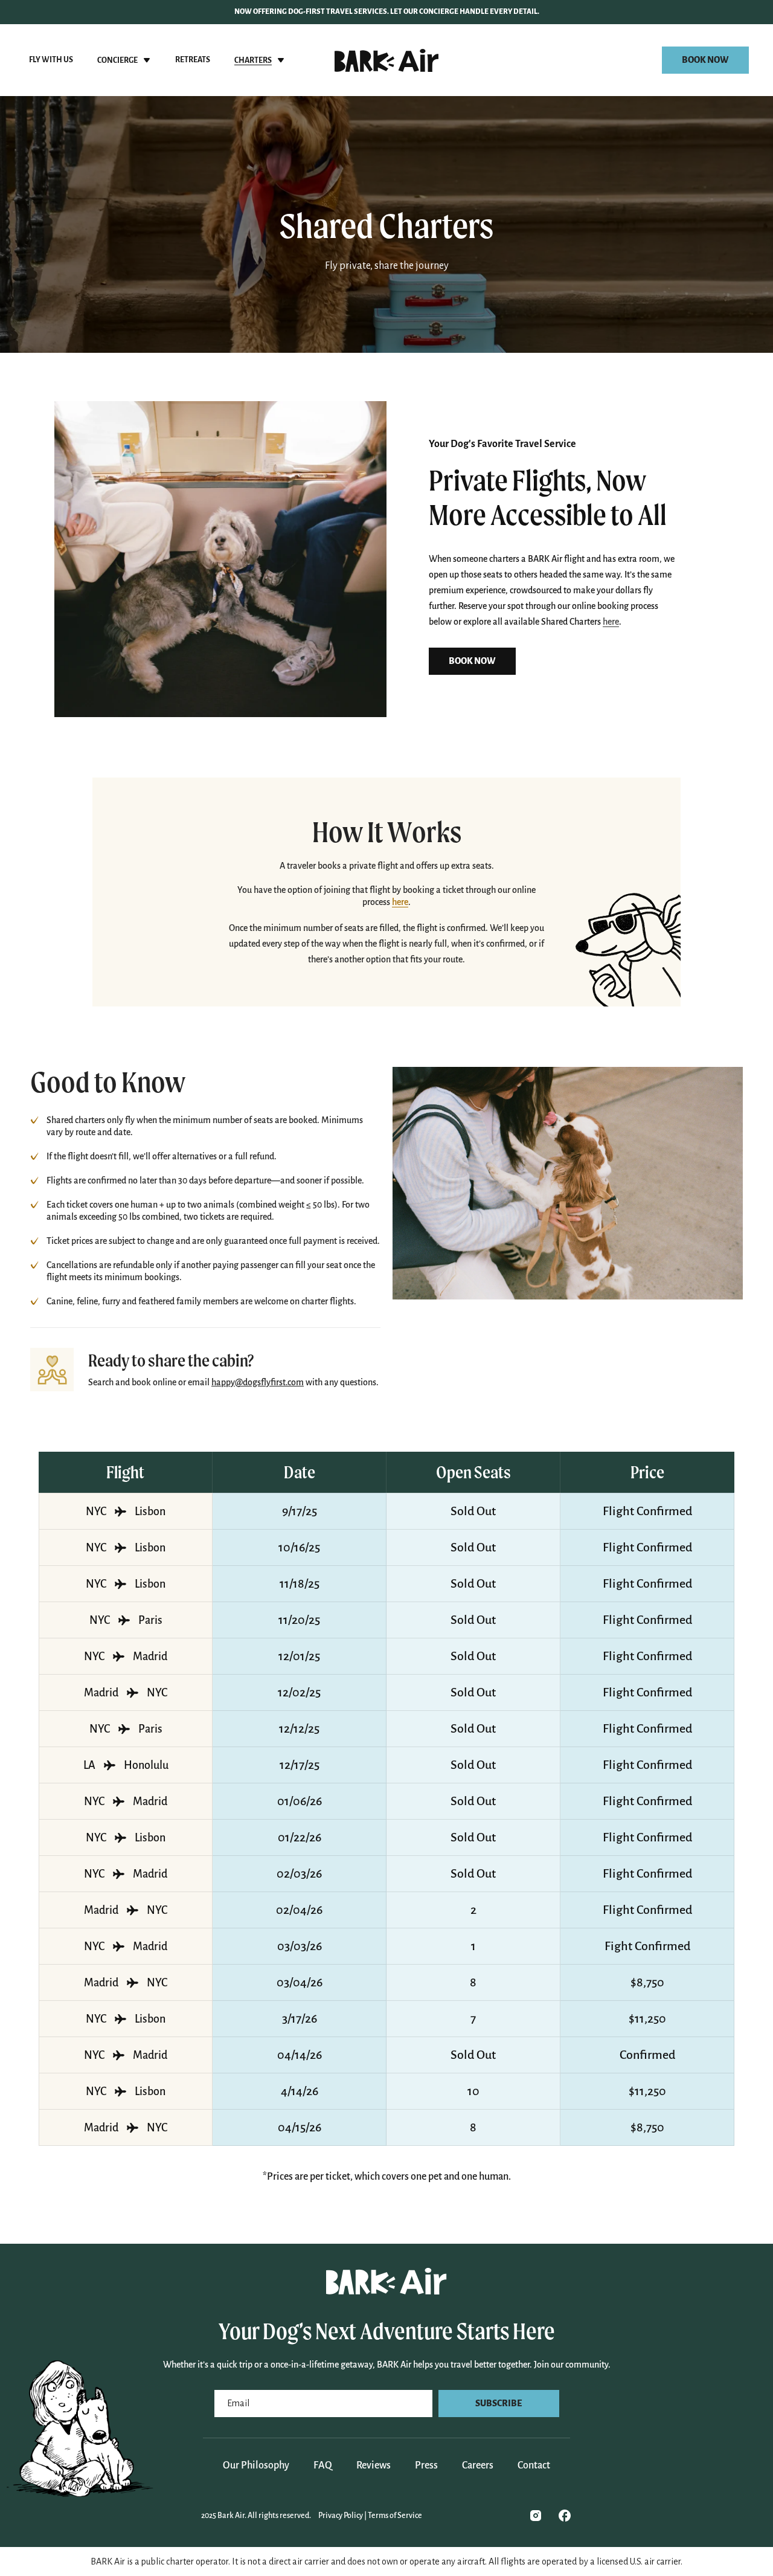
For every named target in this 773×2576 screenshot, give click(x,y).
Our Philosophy (256, 2465)
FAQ (323, 2465)
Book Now (705, 60)
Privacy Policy (341, 2516)
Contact (534, 2465)
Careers (478, 2465)
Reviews (374, 2465)
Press (426, 2465)
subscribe (499, 2403)
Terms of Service (395, 2516)
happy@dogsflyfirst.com (258, 1382)
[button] (124, 60)
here (611, 622)
